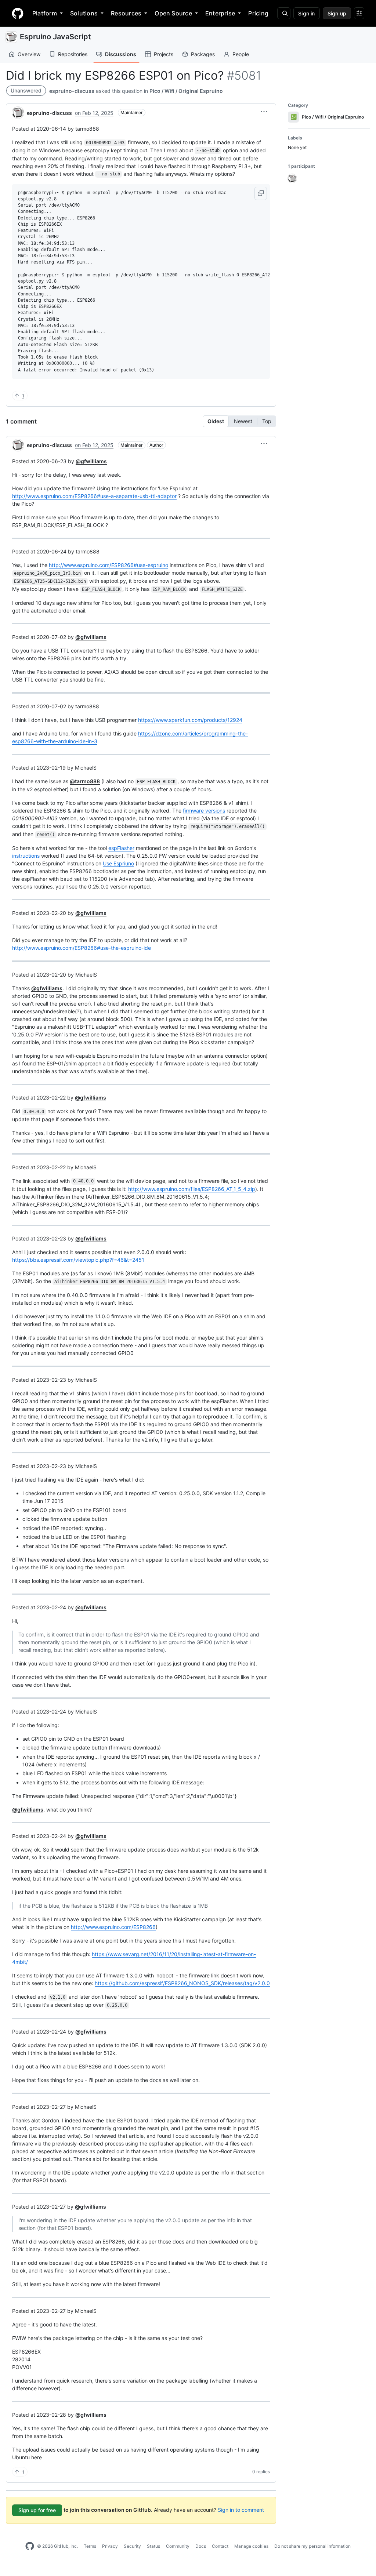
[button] (264, 112)
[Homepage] (18, 13)
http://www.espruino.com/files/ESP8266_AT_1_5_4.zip (192, 1189)
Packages (203, 54)
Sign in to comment (241, 2510)
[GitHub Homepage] (30, 2546)
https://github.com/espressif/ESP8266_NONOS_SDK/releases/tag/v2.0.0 (182, 1983)
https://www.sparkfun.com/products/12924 (190, 720)
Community (178, 2546)
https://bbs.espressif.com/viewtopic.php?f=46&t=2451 (78, 1260)
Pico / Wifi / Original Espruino (186, 91)
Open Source (173, 13)
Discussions (121, 54)
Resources (126, 13)
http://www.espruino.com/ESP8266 (113, 1927)
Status (153, 2546)
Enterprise (220, 13)
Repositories (73, 54)
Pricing (258, 13)
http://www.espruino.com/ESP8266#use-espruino (109, 565)
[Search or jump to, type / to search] (284, 13)
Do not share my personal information (312, 2546)
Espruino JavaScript (55, 37)
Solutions (84, 13)
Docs (201, 2546)
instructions (26, 856)
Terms (90, 2546)
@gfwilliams (91, 461)
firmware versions (204, 811)
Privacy (110, 2546)
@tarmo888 (85, 781)
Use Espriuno (118, 863)
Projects (164, 54)
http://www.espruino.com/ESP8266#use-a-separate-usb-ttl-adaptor (94, 496)
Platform (45, 13)
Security (132, 2546)
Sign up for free (37, 2510)
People (241, 54)
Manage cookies (251, 2546)
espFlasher (121, 848)
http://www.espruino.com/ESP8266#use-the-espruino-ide (82, 948)
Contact (220, 2546)
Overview (29, 54)
